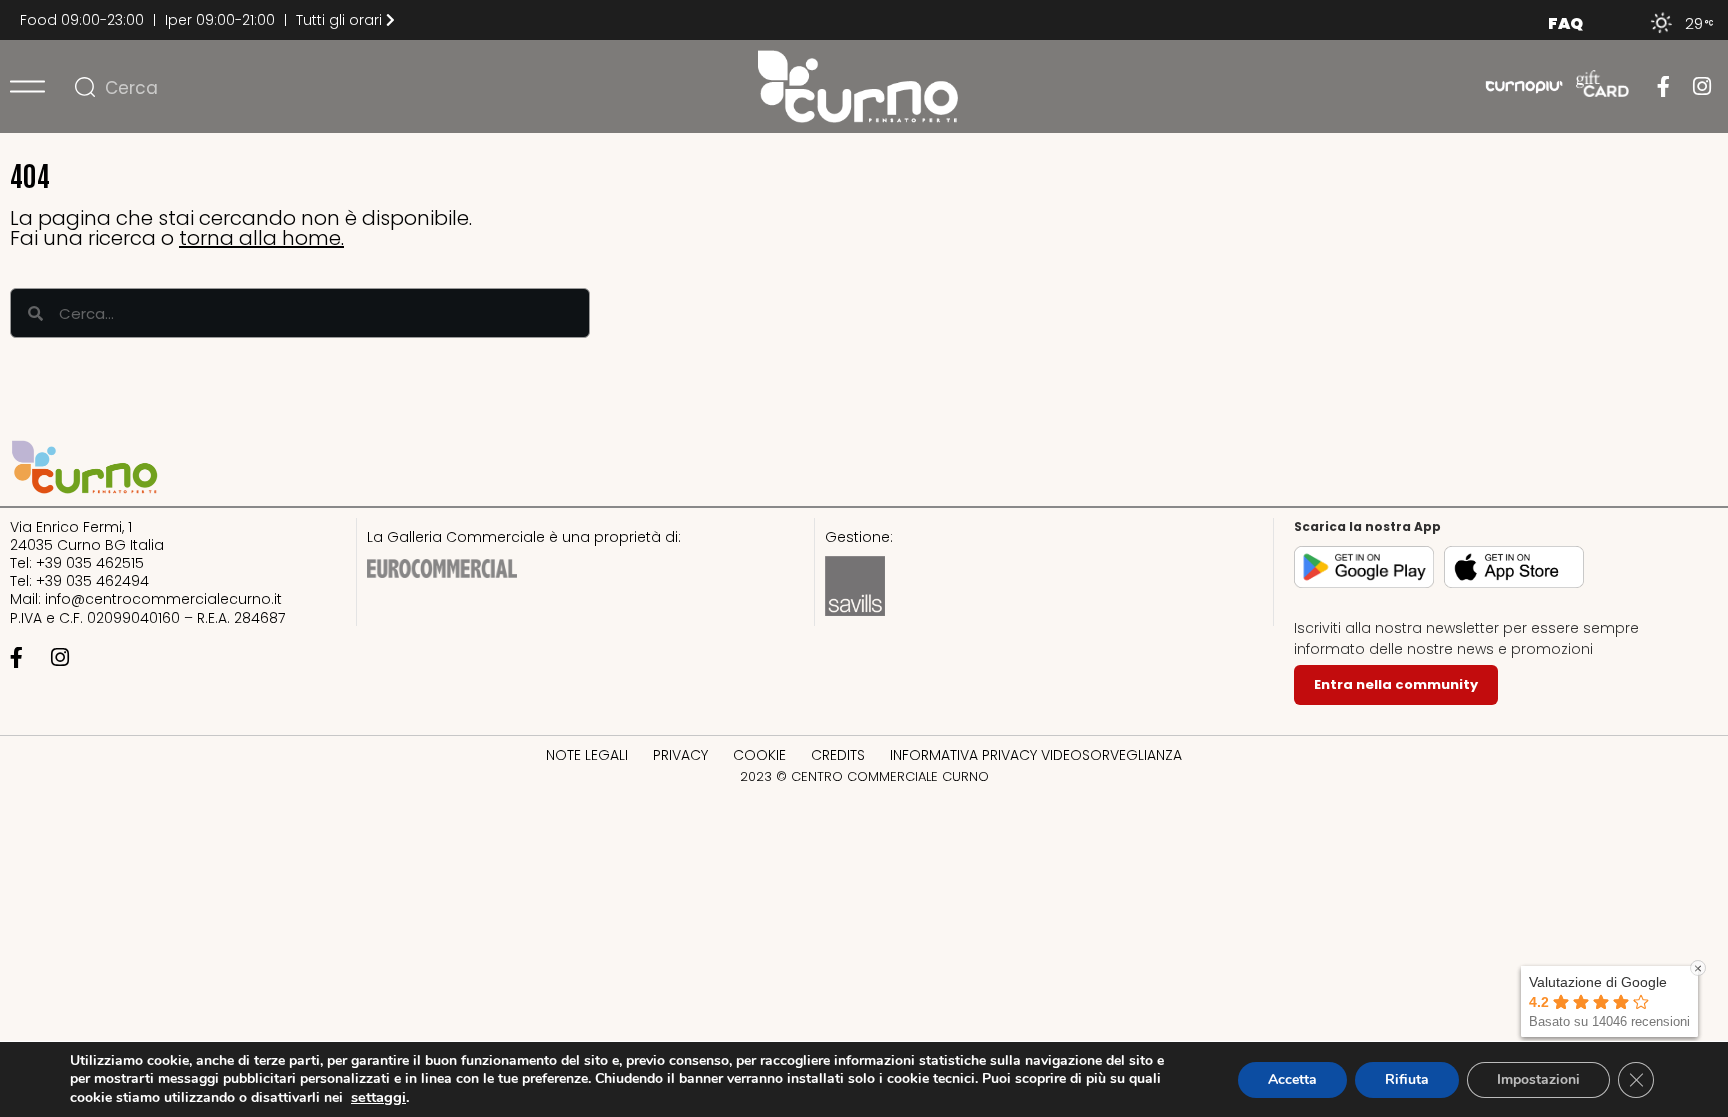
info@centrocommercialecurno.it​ (163, 599)
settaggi (378, 1097)
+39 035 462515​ (90, 563)
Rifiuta (1407, 1079)
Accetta (1292, 1079)
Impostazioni (1538, 1079)
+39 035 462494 (92, 581)
